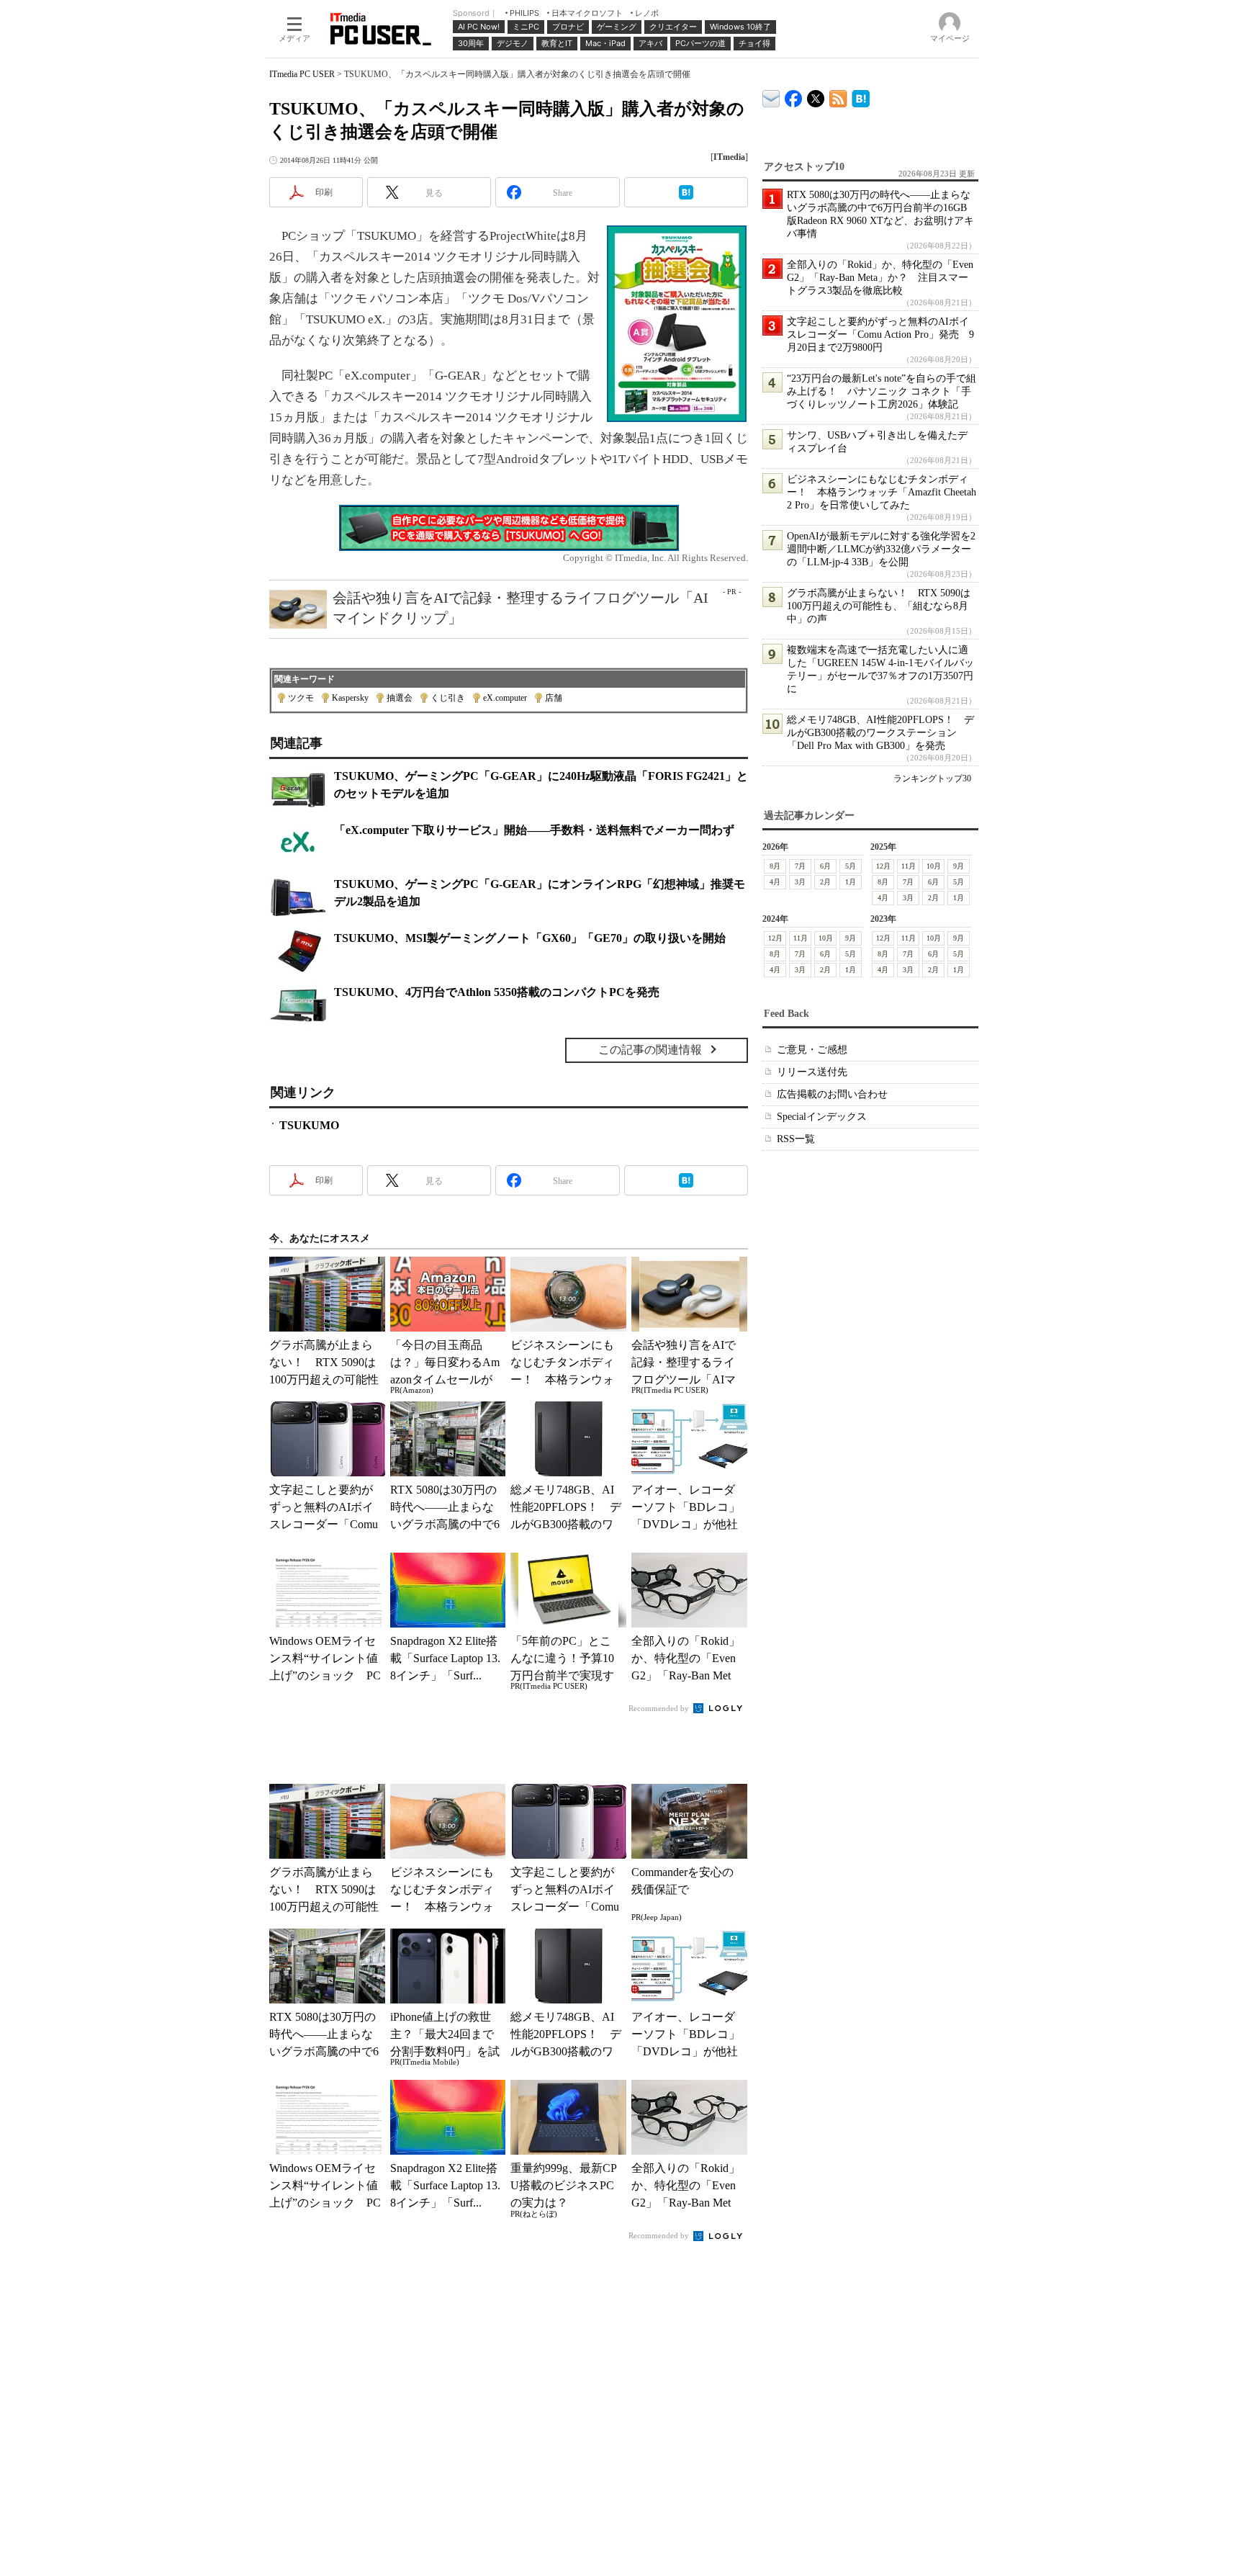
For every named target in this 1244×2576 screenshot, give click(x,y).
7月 (800, 866)
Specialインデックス (822, 1117)
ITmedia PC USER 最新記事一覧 (838, 96)
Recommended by (660, 1708)
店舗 (554, 698)
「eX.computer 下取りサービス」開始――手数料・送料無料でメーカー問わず (534, 830)
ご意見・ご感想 (812, 1050)
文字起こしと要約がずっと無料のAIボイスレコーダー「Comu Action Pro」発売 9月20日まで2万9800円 (880, 335)
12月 (883, 866)
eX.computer (505, 698)
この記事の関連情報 (650, 1050)
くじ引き (448, 698)
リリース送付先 (812, 1072)
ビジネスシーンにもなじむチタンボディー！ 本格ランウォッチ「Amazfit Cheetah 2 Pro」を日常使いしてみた (882, 492)
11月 (909, 866)
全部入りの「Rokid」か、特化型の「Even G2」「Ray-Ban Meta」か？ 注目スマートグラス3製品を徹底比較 (880, 278)
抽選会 (400, 698)
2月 (825, 882)
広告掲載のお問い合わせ (832, 1094)
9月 (959, 866)
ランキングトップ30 (932, 778)
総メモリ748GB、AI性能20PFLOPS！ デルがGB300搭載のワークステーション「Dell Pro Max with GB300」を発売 (880, 733)
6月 (825, 866)
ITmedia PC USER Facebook (794, 95)
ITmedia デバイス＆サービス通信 (771, 96)
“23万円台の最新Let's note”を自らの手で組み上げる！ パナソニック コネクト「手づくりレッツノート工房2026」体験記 (882, 391)
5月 (851, 866)
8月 (775, 866)
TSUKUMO (309, 1125)
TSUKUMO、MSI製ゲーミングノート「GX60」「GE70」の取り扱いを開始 (530, 938)
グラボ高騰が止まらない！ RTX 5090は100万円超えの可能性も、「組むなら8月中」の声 (879, 606)
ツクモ (301, 698)
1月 (851, 882)
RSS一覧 (796, 1139)
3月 (800, 882)
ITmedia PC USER (302, 74)
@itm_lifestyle (816, 95)
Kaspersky (350, 698)
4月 (775, 882)
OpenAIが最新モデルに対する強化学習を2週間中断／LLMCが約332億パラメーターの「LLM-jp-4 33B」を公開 (881, 549)
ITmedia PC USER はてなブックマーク (861, 96)
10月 (934, 866)
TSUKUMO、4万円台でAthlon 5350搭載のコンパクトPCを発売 (497, 992)
